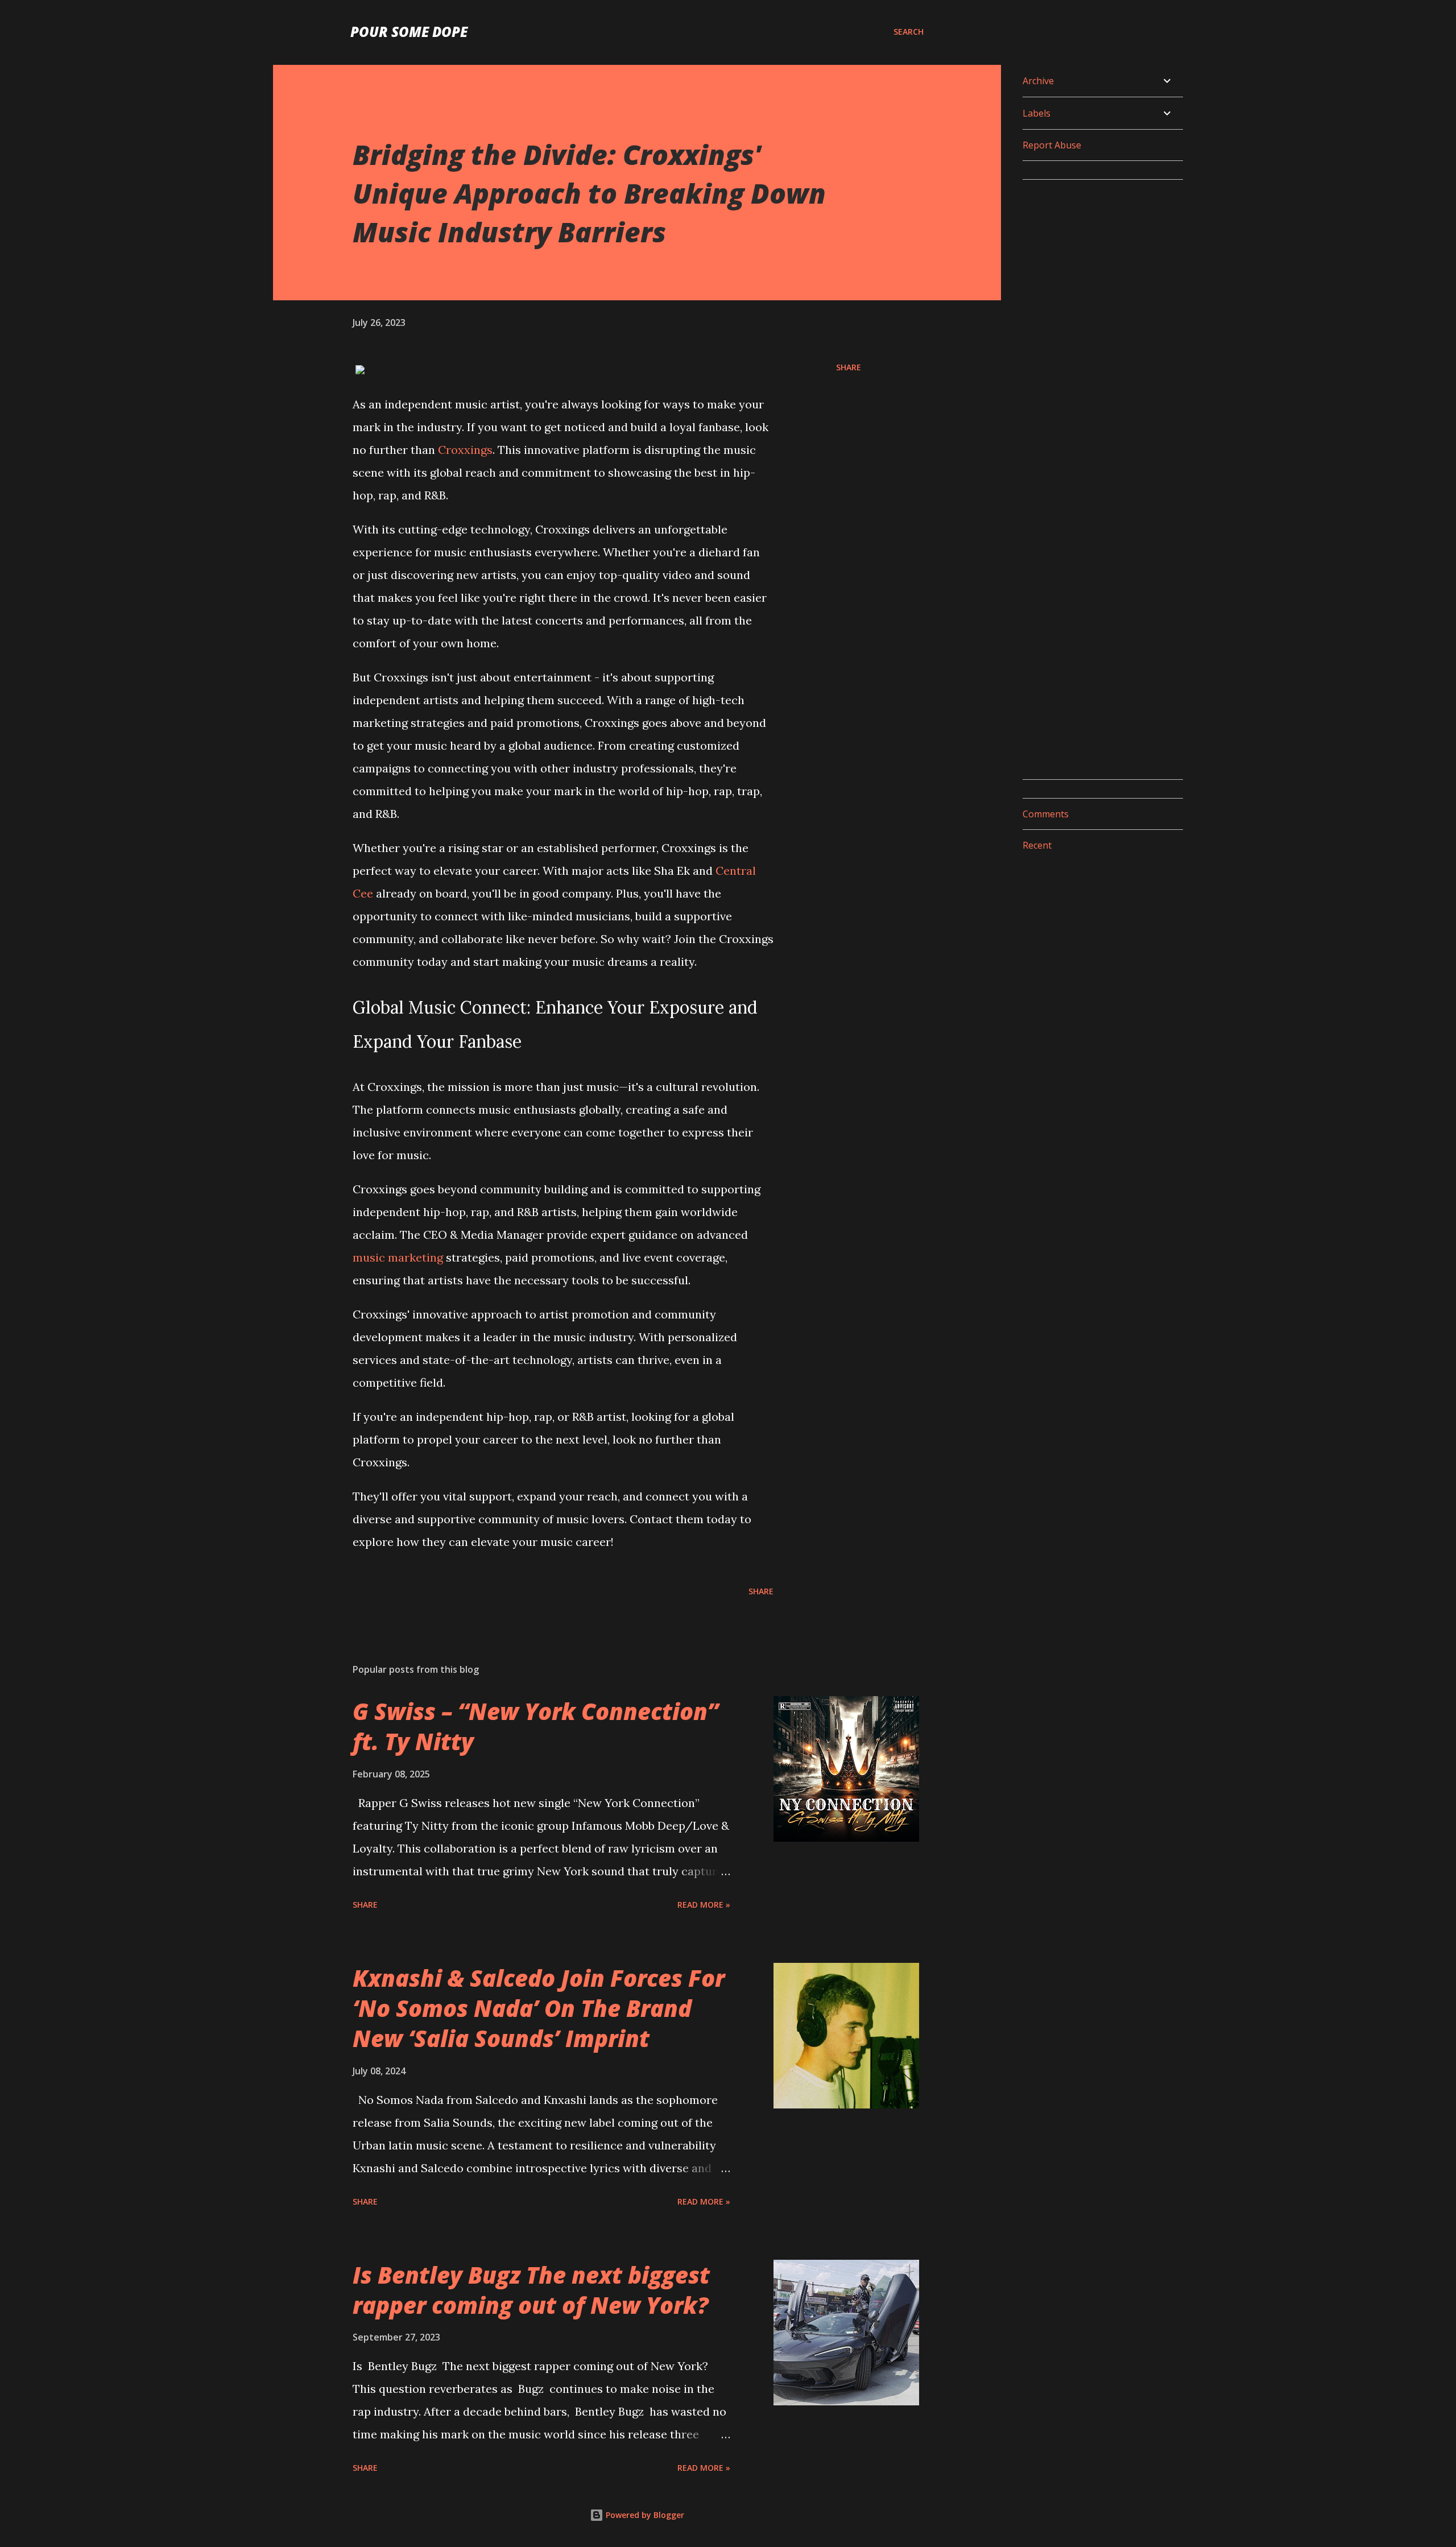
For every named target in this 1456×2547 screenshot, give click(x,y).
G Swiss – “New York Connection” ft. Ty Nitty (535, 1726)
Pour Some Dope (409, 32)
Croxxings (465, 450)
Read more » (704, 1905)
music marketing (398, 1257)
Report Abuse (1052, 145)
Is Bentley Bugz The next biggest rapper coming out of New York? (531, 2290)
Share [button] (849, 367)
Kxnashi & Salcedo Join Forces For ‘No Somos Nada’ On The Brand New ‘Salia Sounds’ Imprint (539, 2008)
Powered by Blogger (644, 2515)
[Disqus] (1098, 331)
